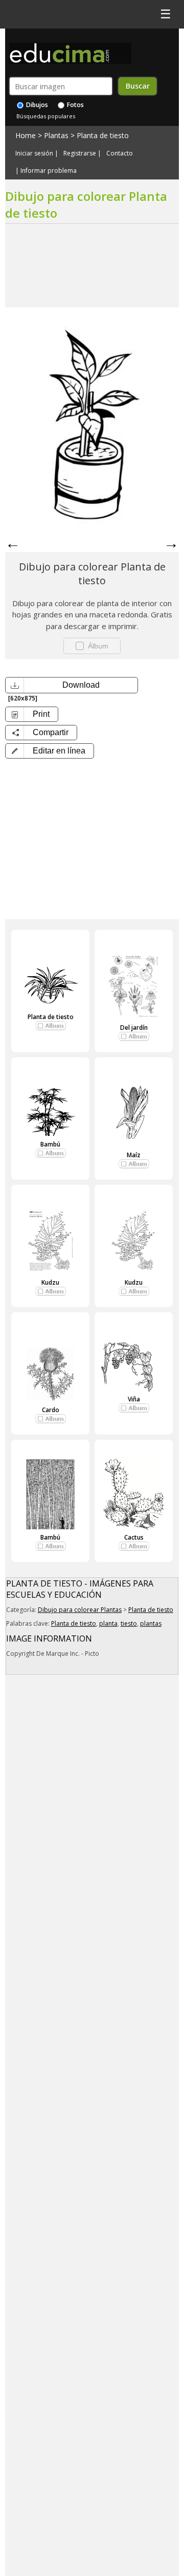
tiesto (129, 1623)
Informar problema (49, 171)
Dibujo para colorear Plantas (80, 1610)
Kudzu (50, 1282)
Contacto (120, 153)
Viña (134, 1399)
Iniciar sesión (34, 153)
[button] (50, 751)
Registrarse (80, 153)
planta (108, 1623)
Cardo (51, 1410)
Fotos (75, 105)
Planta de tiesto (103, 135)
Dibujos (36, 105)
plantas (151, 1623)
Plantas (56, 135)
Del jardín (134, 1027)
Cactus (134, 1537)
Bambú (50, 1144)
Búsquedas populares (46, 116)
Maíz (134, 1155)
